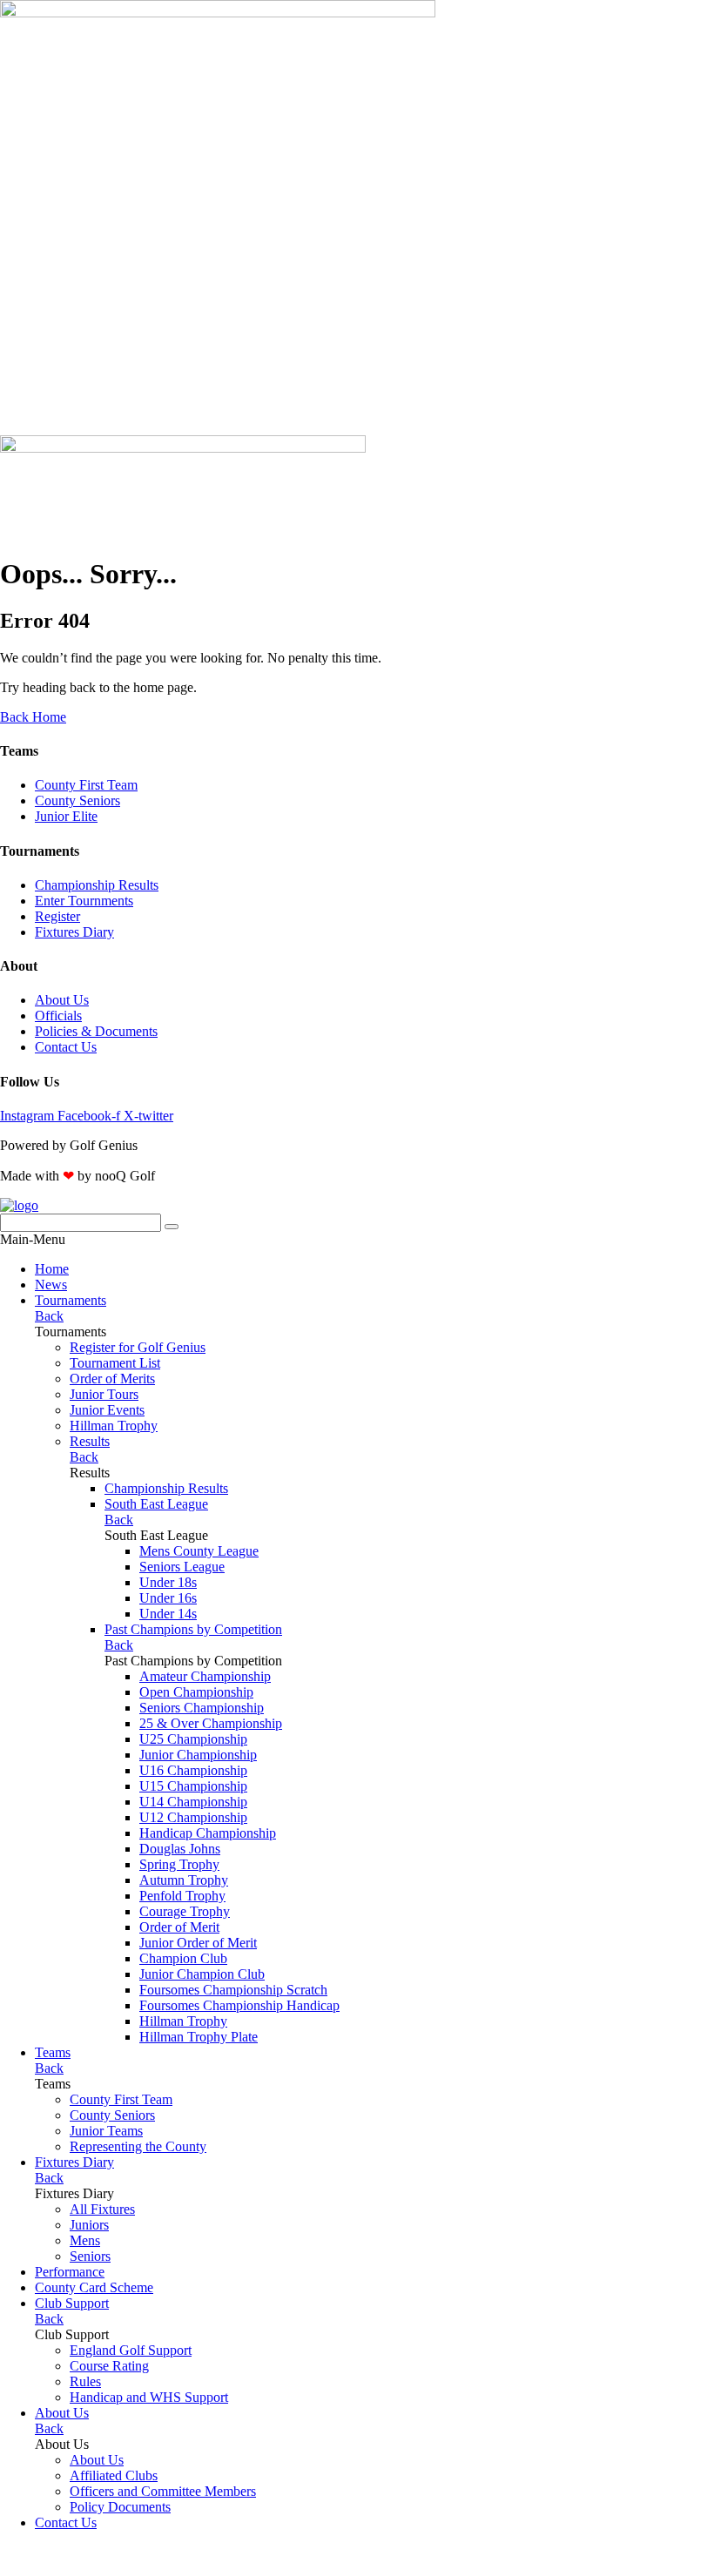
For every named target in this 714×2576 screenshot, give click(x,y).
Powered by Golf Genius (69, 2568)
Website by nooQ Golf (62, 2552)
